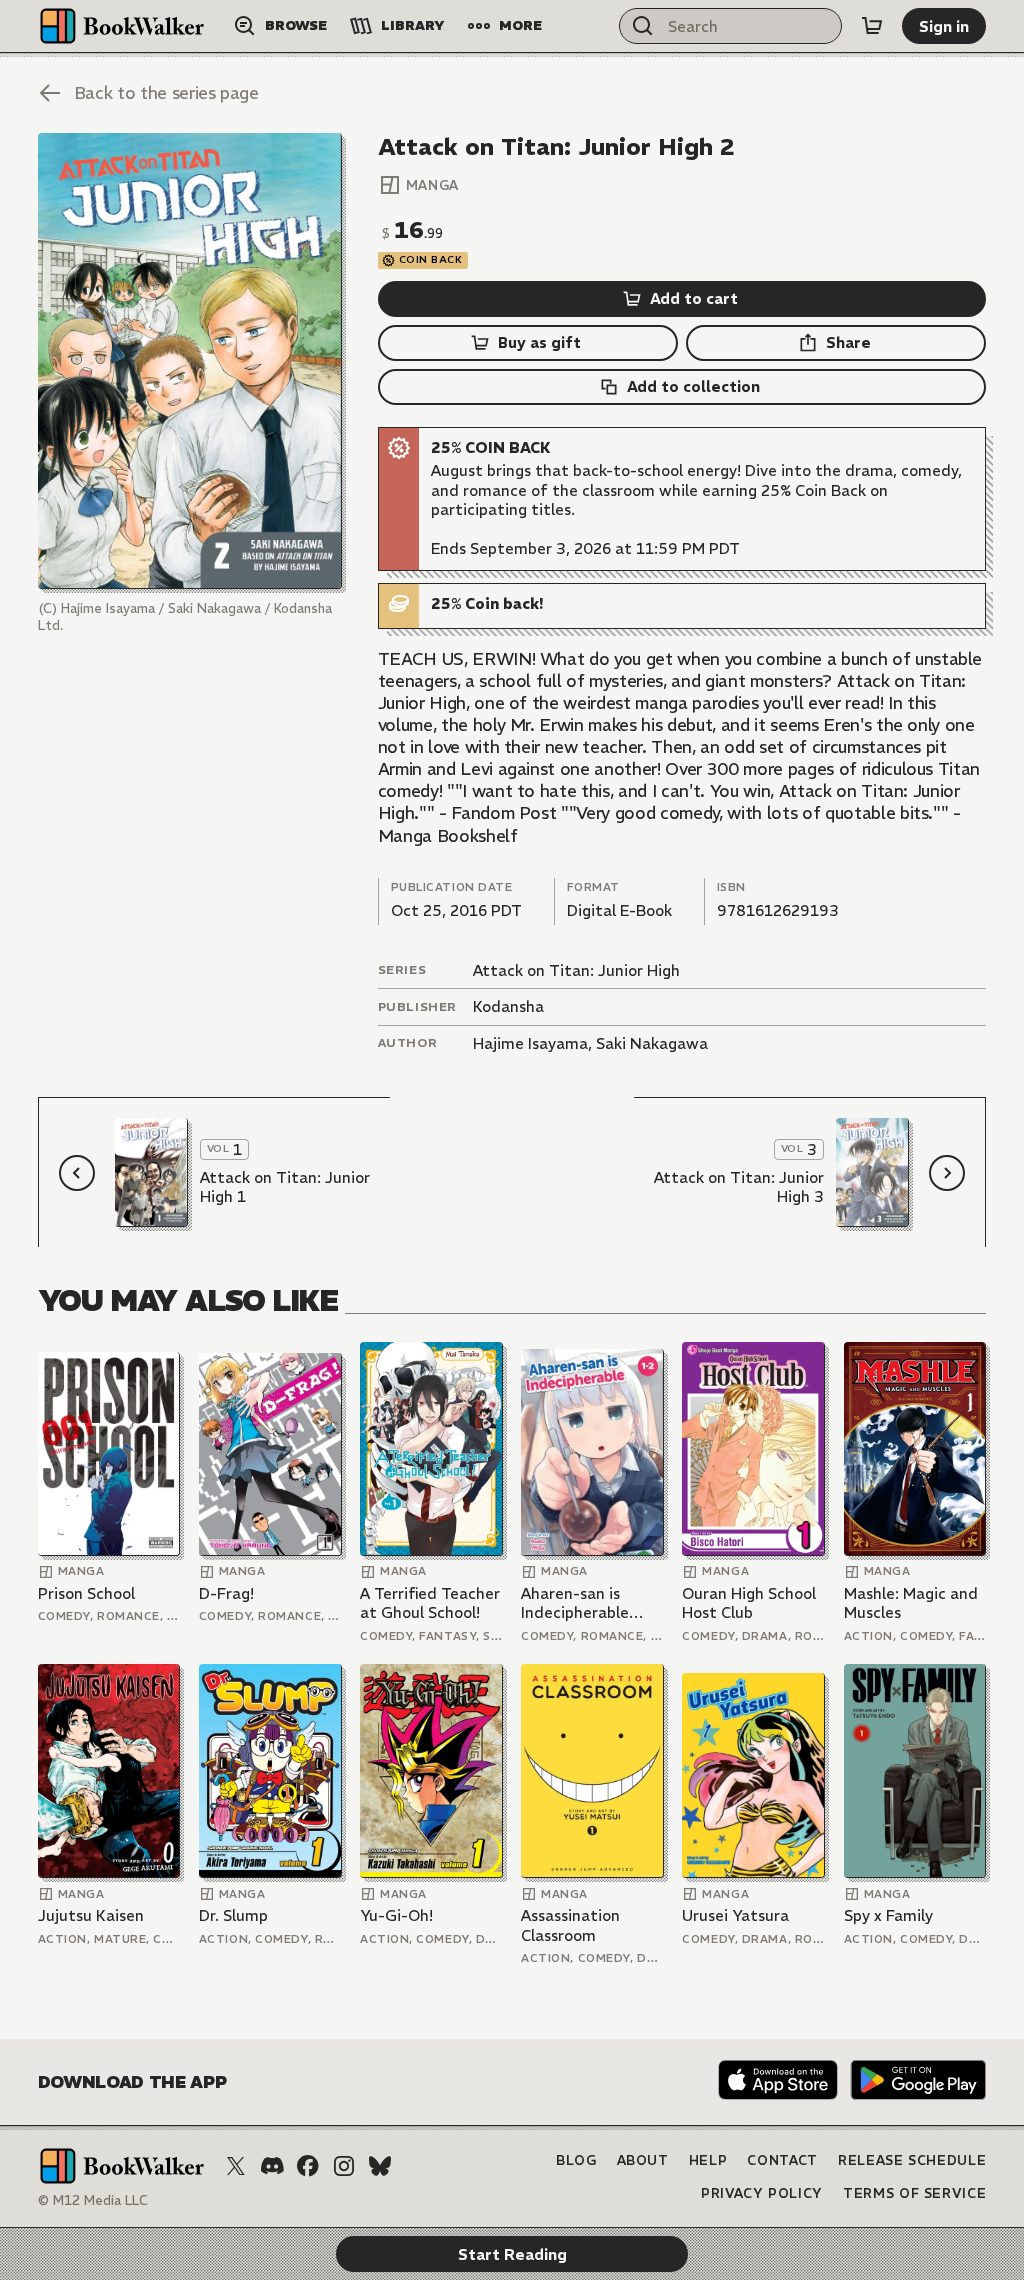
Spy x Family (888, 1915)
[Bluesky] (380, 2166)
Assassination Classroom (570, 1925)
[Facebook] (308, 2166)
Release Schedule (912, 2160)
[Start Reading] (190, 360)
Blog (576, 2160)
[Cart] (872, 26)
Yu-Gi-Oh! (396, 1915)
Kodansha (508, 1006)
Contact (782, 2160)
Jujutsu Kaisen (91, 1915)
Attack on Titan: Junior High (576, 970)
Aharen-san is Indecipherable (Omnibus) (575, 1603)
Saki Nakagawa (652, 1043)
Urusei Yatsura (735, 1915)
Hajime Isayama (530, 1043)
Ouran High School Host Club (749, 1603)
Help (708, 2160)
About (643, 2160)
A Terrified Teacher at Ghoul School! (430, 1603)
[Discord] (272, 2166)
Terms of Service (914, 2193)
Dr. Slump (233, 1915)
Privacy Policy (762, 2193)
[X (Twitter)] (236, 2166)
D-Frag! (226, 1593)
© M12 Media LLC (93, 2200)
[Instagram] (344, 2166)
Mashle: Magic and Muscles (911, 1603)
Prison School (86, 1593)
